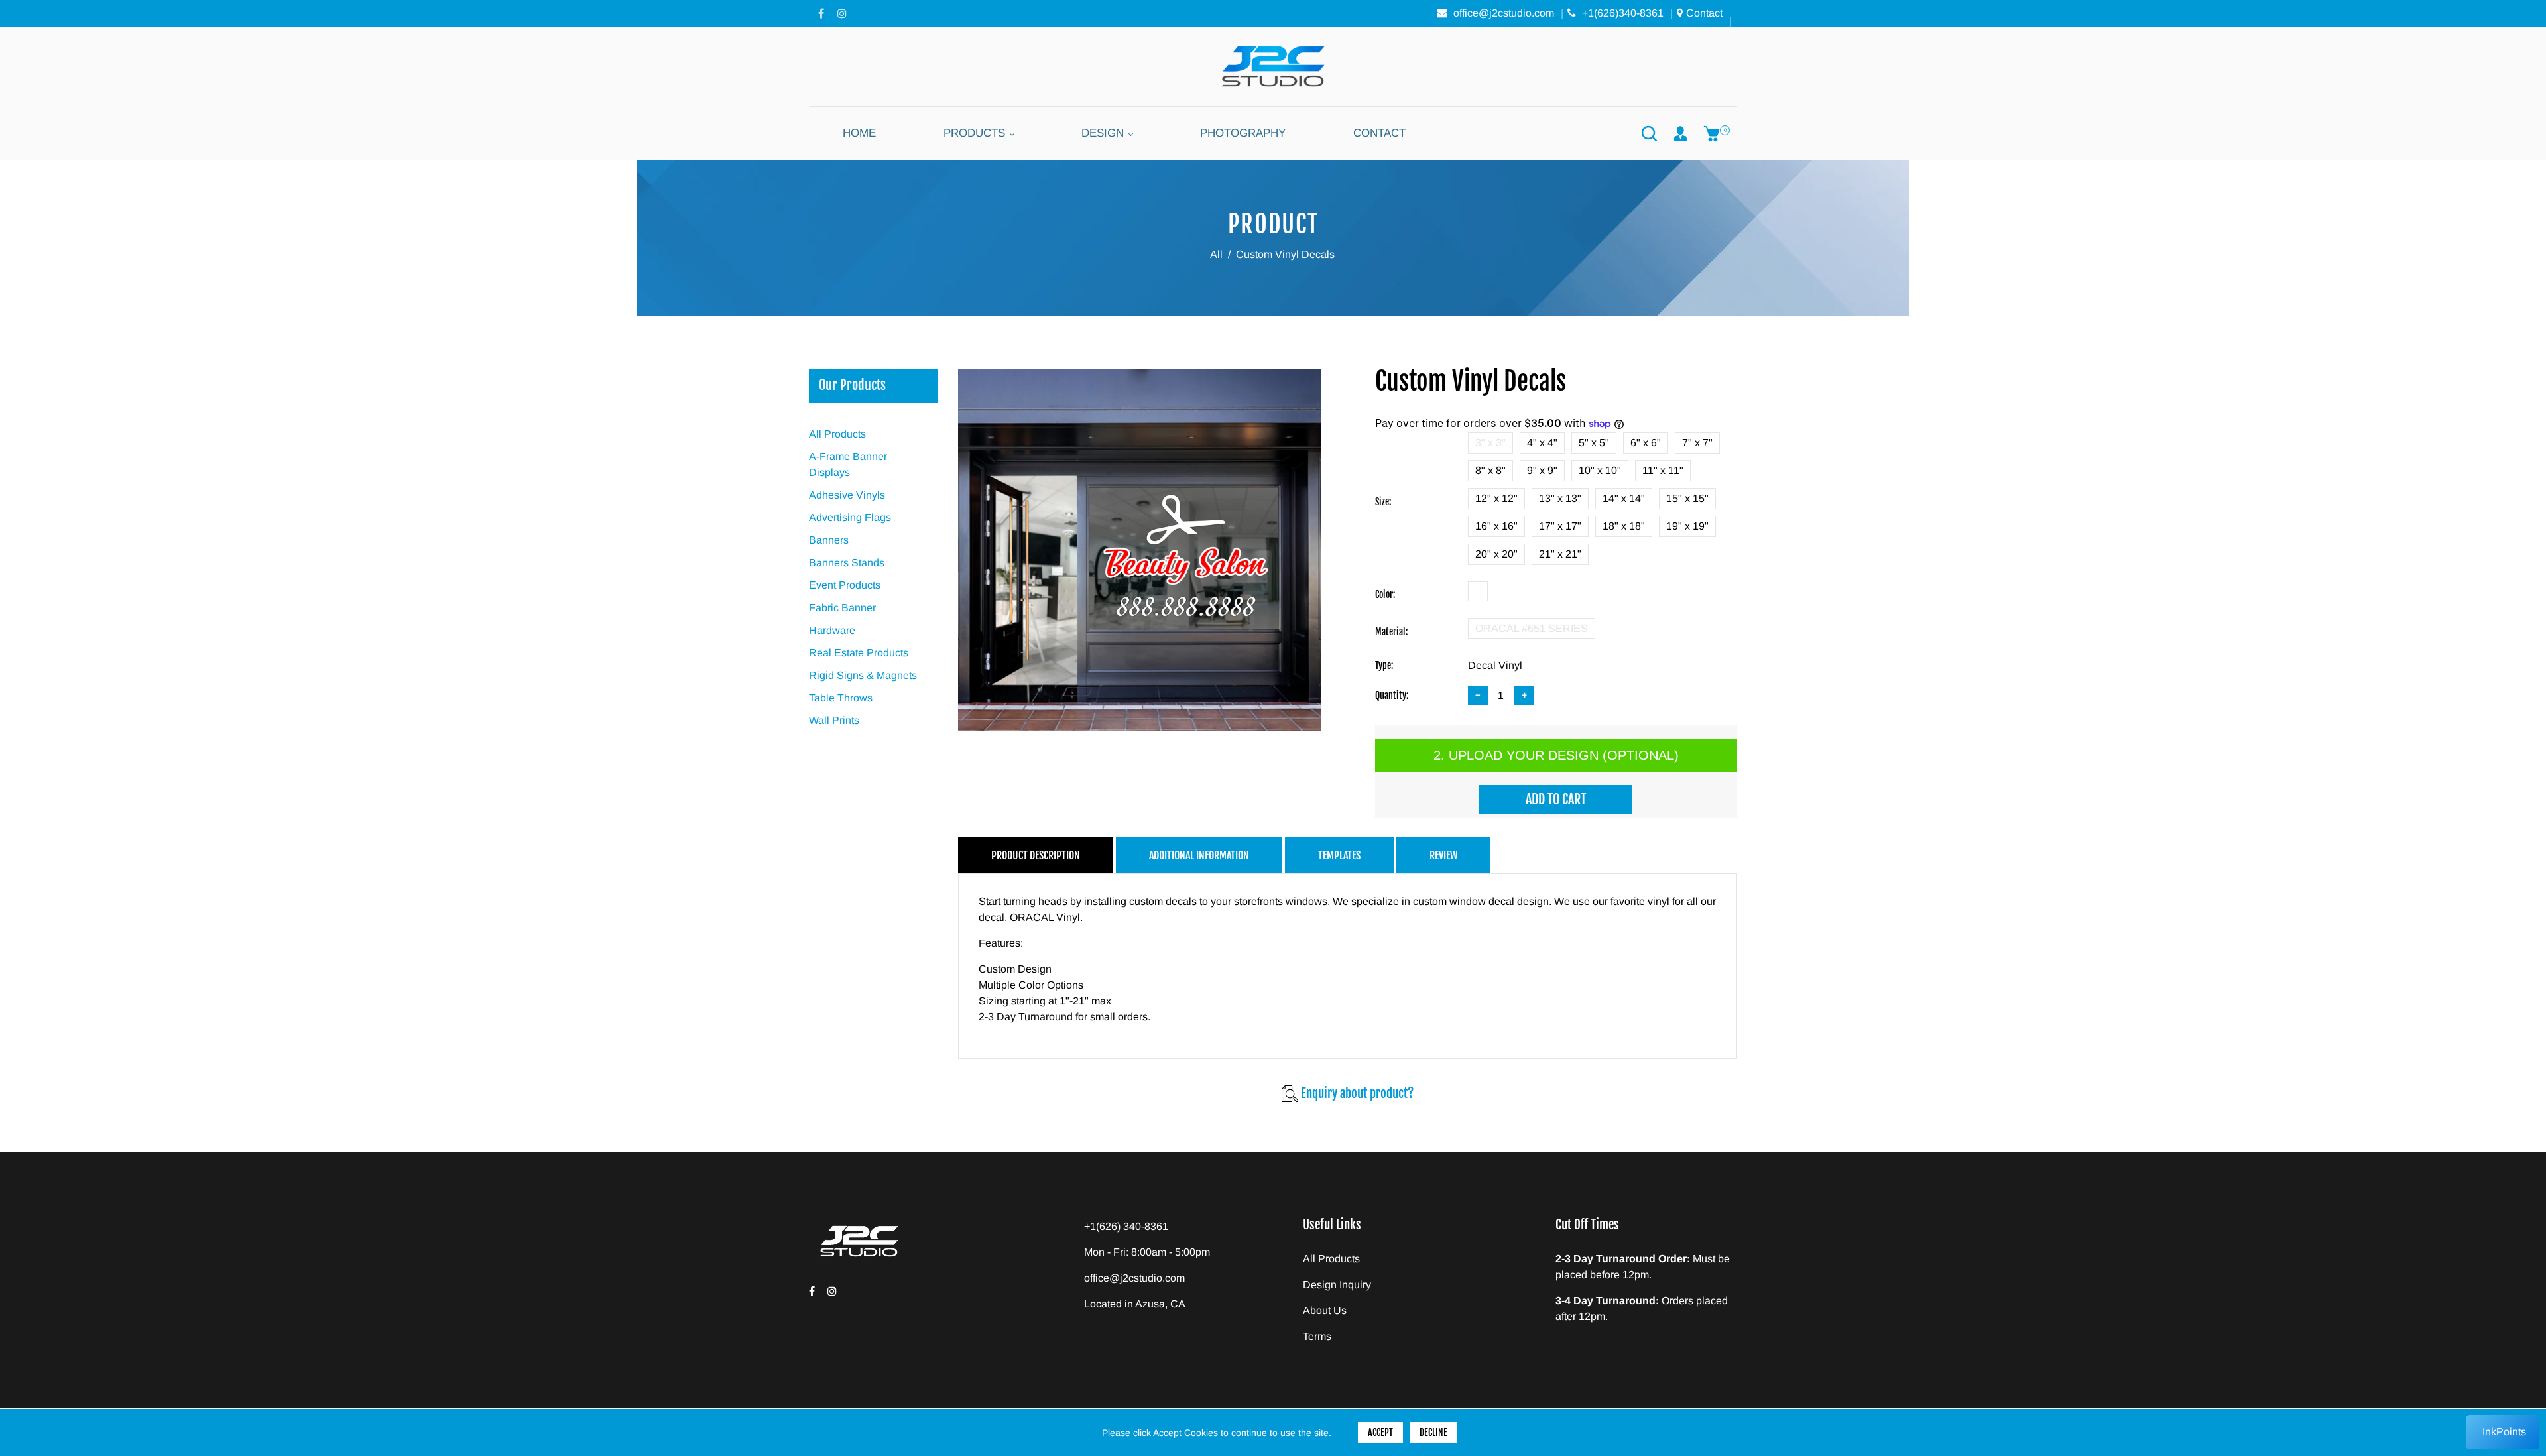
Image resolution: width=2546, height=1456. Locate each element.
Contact (1704, 13)
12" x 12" (1496, 498)
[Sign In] (1680, 133)
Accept (1380, 1432)
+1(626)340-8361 (1621, 13)
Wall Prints (834, 720)
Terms (1317, 1336)
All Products (837, 434)
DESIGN (1104, 133)
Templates (1339, 855)
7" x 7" (1697, 443)
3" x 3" (1490, 443)
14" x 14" (1624, 498)
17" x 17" (1560, 526)
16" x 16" (1496, 526)
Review (1443, 855)
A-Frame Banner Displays (848, 464)
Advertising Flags (850, 517)
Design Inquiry (1337, 1285)
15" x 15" (1687, 498)
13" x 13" (1560, 498)
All (1216, 254)
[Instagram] (842, 13)
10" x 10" (1600, 470)
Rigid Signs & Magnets (863, 675)
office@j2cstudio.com (1502, 13)
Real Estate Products (859, 653)
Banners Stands (847, 563)
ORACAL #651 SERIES (1532, 628)
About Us (1325, 1310)
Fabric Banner (842, 608)
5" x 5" (1594, 443)
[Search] (1649, 133)
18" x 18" (1624, 526)
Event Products (845, 585)
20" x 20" (1496, 554)
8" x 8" (1490, 470)
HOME (859, 133)
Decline (1433, 1432)
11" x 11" (1663, 470)
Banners (829, 540)
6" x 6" (1646, 443)
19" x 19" (1687, 526)
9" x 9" (1542, 470)
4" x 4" (1542, 443)
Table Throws (841, 698)
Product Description (1036, 855)
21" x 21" (1560, 554)
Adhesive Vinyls (847, 495)
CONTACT (1379, 133)
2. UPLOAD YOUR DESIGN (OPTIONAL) (1556, 755)
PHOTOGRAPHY (1243, 133)
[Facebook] (821, 13)
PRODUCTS (976, 133)
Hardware (832, 630)
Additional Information (1199, 855)
